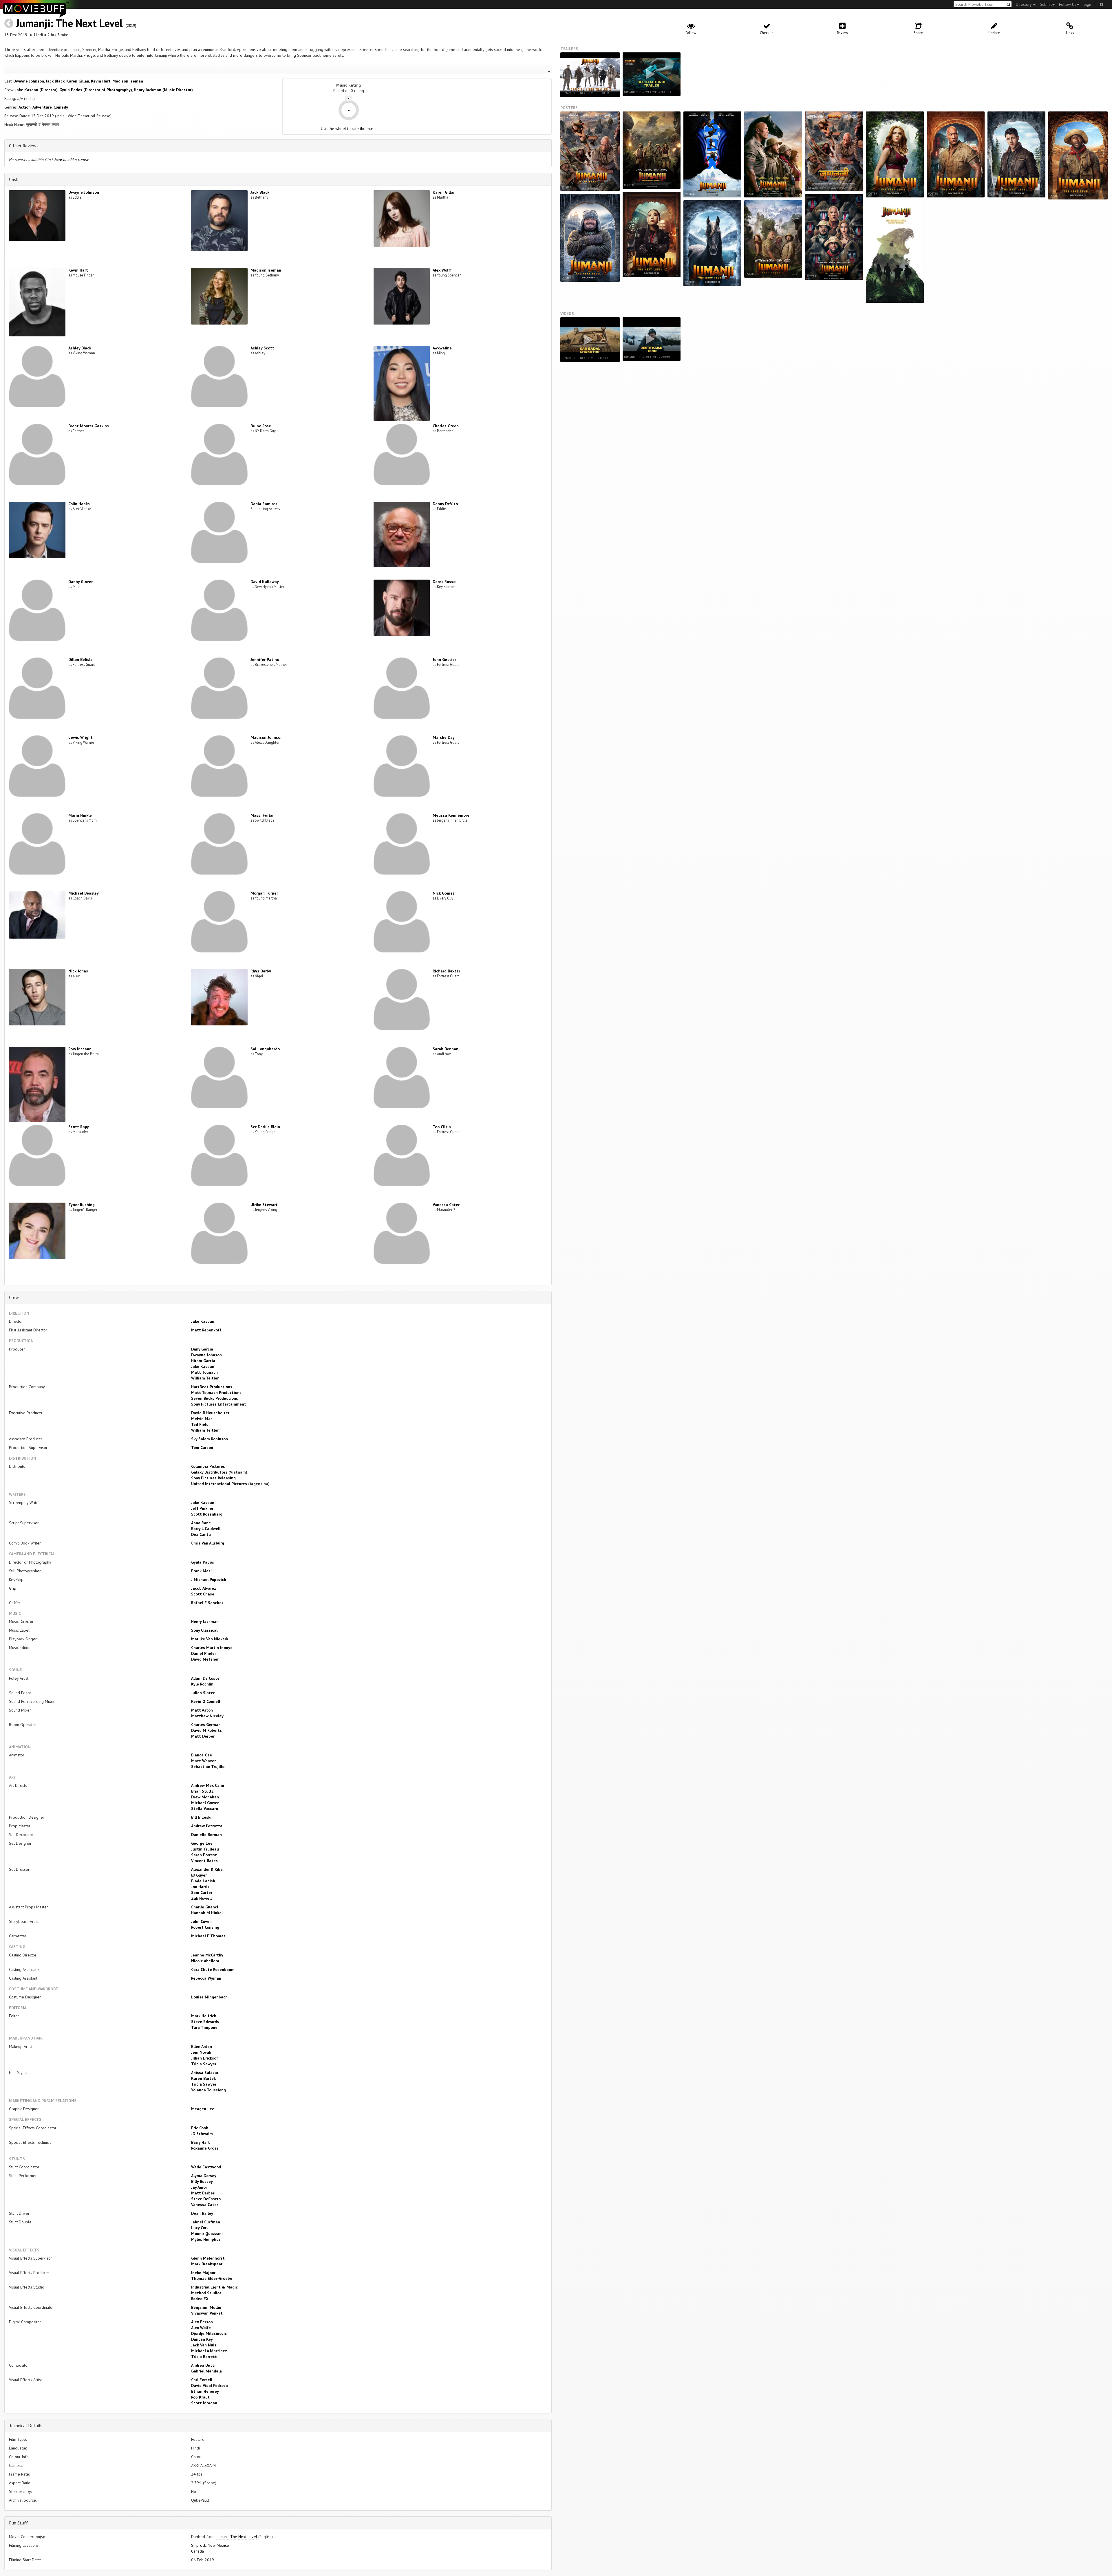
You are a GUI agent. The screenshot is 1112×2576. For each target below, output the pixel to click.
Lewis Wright (81, 737)
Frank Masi (201, 1571)
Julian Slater (203, 1693)
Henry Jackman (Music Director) (163, 90)
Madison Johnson (267, 737)
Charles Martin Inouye (212, 1648)
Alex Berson (202, 2322)
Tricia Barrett (204, 2357)
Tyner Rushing (82, 1205)
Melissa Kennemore (451, 815)
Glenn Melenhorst (208, 2258)
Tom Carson (202, 1448)
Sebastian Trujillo (208, 1767)
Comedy (61, 107)
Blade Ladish (203, 1881)
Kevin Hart (101, 81)
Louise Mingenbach (209, 1997)
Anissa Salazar (205, 2073)
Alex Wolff (442, 270)
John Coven (201, 1921)
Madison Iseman (128, 81)
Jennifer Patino (265, 659)
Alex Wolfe (201, 2328)
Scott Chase (203, 1594)
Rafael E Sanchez (207, 1603)
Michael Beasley (84, 893)
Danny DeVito (445, 504)
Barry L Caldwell (206, 1529)
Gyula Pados (203, 1562)
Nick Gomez (444, 893)
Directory (1024, 4)
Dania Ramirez (264, 504)
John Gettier (444, 659)
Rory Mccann (80, 1049)
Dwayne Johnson (29, 81)
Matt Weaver (203, 1761)
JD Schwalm (202, 2134)
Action (25, 107)
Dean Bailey (202, 2213)
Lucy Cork (200, 2228)
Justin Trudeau (205, 1849)
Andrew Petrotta (207, 1826)
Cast (13, 179)
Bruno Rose (261, 426)
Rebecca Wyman (206, 1978)
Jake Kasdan (203, 1321)
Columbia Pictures (208, 1466)
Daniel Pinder (204, 1653)
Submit (1046, 4)
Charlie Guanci (205, 1907)
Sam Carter (202, 1892)
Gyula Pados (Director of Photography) (96, 90)
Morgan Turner (264, 893)
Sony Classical (204, 1630)
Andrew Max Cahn (208, 1785)
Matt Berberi (203, 2193)
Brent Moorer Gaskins (89, 426)
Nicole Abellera (205, 1961)
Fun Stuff (19, 2523)
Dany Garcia (202, 1349)
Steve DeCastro (206, 2199)
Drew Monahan (205, 1797)
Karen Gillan (78, 81)
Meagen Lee (203, 2109)
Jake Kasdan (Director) (36, 90)
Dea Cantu (201, 1534)
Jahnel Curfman (206, 2222)
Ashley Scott (262, 348)
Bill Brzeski (201, 1817)
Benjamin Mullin (206, 2307)
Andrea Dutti (203, 2365)
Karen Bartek (203, 2078)
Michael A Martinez (209, 2351)
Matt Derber (203, 1736)
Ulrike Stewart (264, 1205)
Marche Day (444, 737)
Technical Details (26, 2425)
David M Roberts (206, 1730)
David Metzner (205, 1659)
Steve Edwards (205, 2022)
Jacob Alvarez (204, 1588)
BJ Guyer (199, 1875)
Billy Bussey (202, 2181)
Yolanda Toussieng (209, 2090)
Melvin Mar (202, 1419)
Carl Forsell (202, 2380)
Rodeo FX (200, 2299)
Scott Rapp (79, 1127)
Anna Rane (201, 1523)
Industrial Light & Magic (214, 2287)
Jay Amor (199, 2187)
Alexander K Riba (207, 1869)
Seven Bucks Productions (215, 1398)
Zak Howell (201, 1898)
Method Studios (206, 2293)
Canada (197, 2551)
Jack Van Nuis (204, 2345)
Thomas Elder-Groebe (212, 2278)
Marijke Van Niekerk (210, 1639)
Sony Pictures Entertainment (219, 1404)
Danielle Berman (206, 1835)
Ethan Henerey (205, 2391)
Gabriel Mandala (206, 2371)
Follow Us (1068, 4)
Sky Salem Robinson (210, 1439)
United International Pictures (219, 1484)
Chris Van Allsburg (208, 1543)
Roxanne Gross (205, 2148)
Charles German (206, 1725)
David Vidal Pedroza (210, 2386)
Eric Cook (200, 2128)
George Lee (202, 1843)
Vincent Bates (204, 1861)
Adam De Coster (206, 1678)
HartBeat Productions (212, 1387)
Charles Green (446, 426)
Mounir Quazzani (207, 2234)
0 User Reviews (24, 146)
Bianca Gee (202, 1755)
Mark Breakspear (207, 2264)
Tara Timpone (204, 2027)
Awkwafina (442, 348)
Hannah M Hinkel (207, 1913)
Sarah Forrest (204, 1855)
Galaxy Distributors (209, 1472)
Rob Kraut (200, 2397)
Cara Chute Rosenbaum (213, 1969)
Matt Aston (202, 1710)
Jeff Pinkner (202, 1508)
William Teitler (205, 1378)
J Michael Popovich (209, 1580)
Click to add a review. (67, 160)
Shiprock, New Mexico (210, 2545)
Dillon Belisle (81, 659)
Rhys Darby (261, 971)
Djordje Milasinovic (209, 2333)
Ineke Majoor (203, 2273)
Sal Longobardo (265, 1049)
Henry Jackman (205, 1622)
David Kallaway (265, 582)
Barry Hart (201, 2142)
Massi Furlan (263, 815)
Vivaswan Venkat (207, 2313)
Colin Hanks (79, 504)
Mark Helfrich (204, 2016)
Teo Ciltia (442, 1127)
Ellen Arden (202, 2046)
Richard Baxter (446, 971)
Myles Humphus (206, 2239)
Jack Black (55, 81)
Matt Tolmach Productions (216, 1393)
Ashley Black (80, 348)
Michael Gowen (205, 1803)
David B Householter (210, 1413)
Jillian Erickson (205, 2058)
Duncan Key (202, 2339)
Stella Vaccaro (205, 1809)
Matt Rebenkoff (206, 1330)
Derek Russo (444, 582)
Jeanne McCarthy (207, 1955)
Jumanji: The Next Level (69, 23)
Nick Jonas (78, 971)
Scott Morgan (204, 2403)
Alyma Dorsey (204, 2176)
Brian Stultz (202, 1791)
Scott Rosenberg (207, 1514)
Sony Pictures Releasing (213, 1478)
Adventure (42, 107)
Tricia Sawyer (204, 2064)
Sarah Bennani (446, 1049)
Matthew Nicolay (207, 1716)
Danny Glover (81, 582)
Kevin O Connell (206, 1701)
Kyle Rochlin (202, 1684)
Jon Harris (200, 1887)
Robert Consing (205, 1927)
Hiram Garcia (203, 1361)
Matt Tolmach (204, 1372)
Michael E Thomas (208, 1936)
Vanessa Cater (446, 1205)
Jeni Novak (201, 2052)
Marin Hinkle (80, 815)
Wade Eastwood (206, 2167)
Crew (14, 1297)
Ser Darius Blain (265, 1127)
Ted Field (200, 1424)
